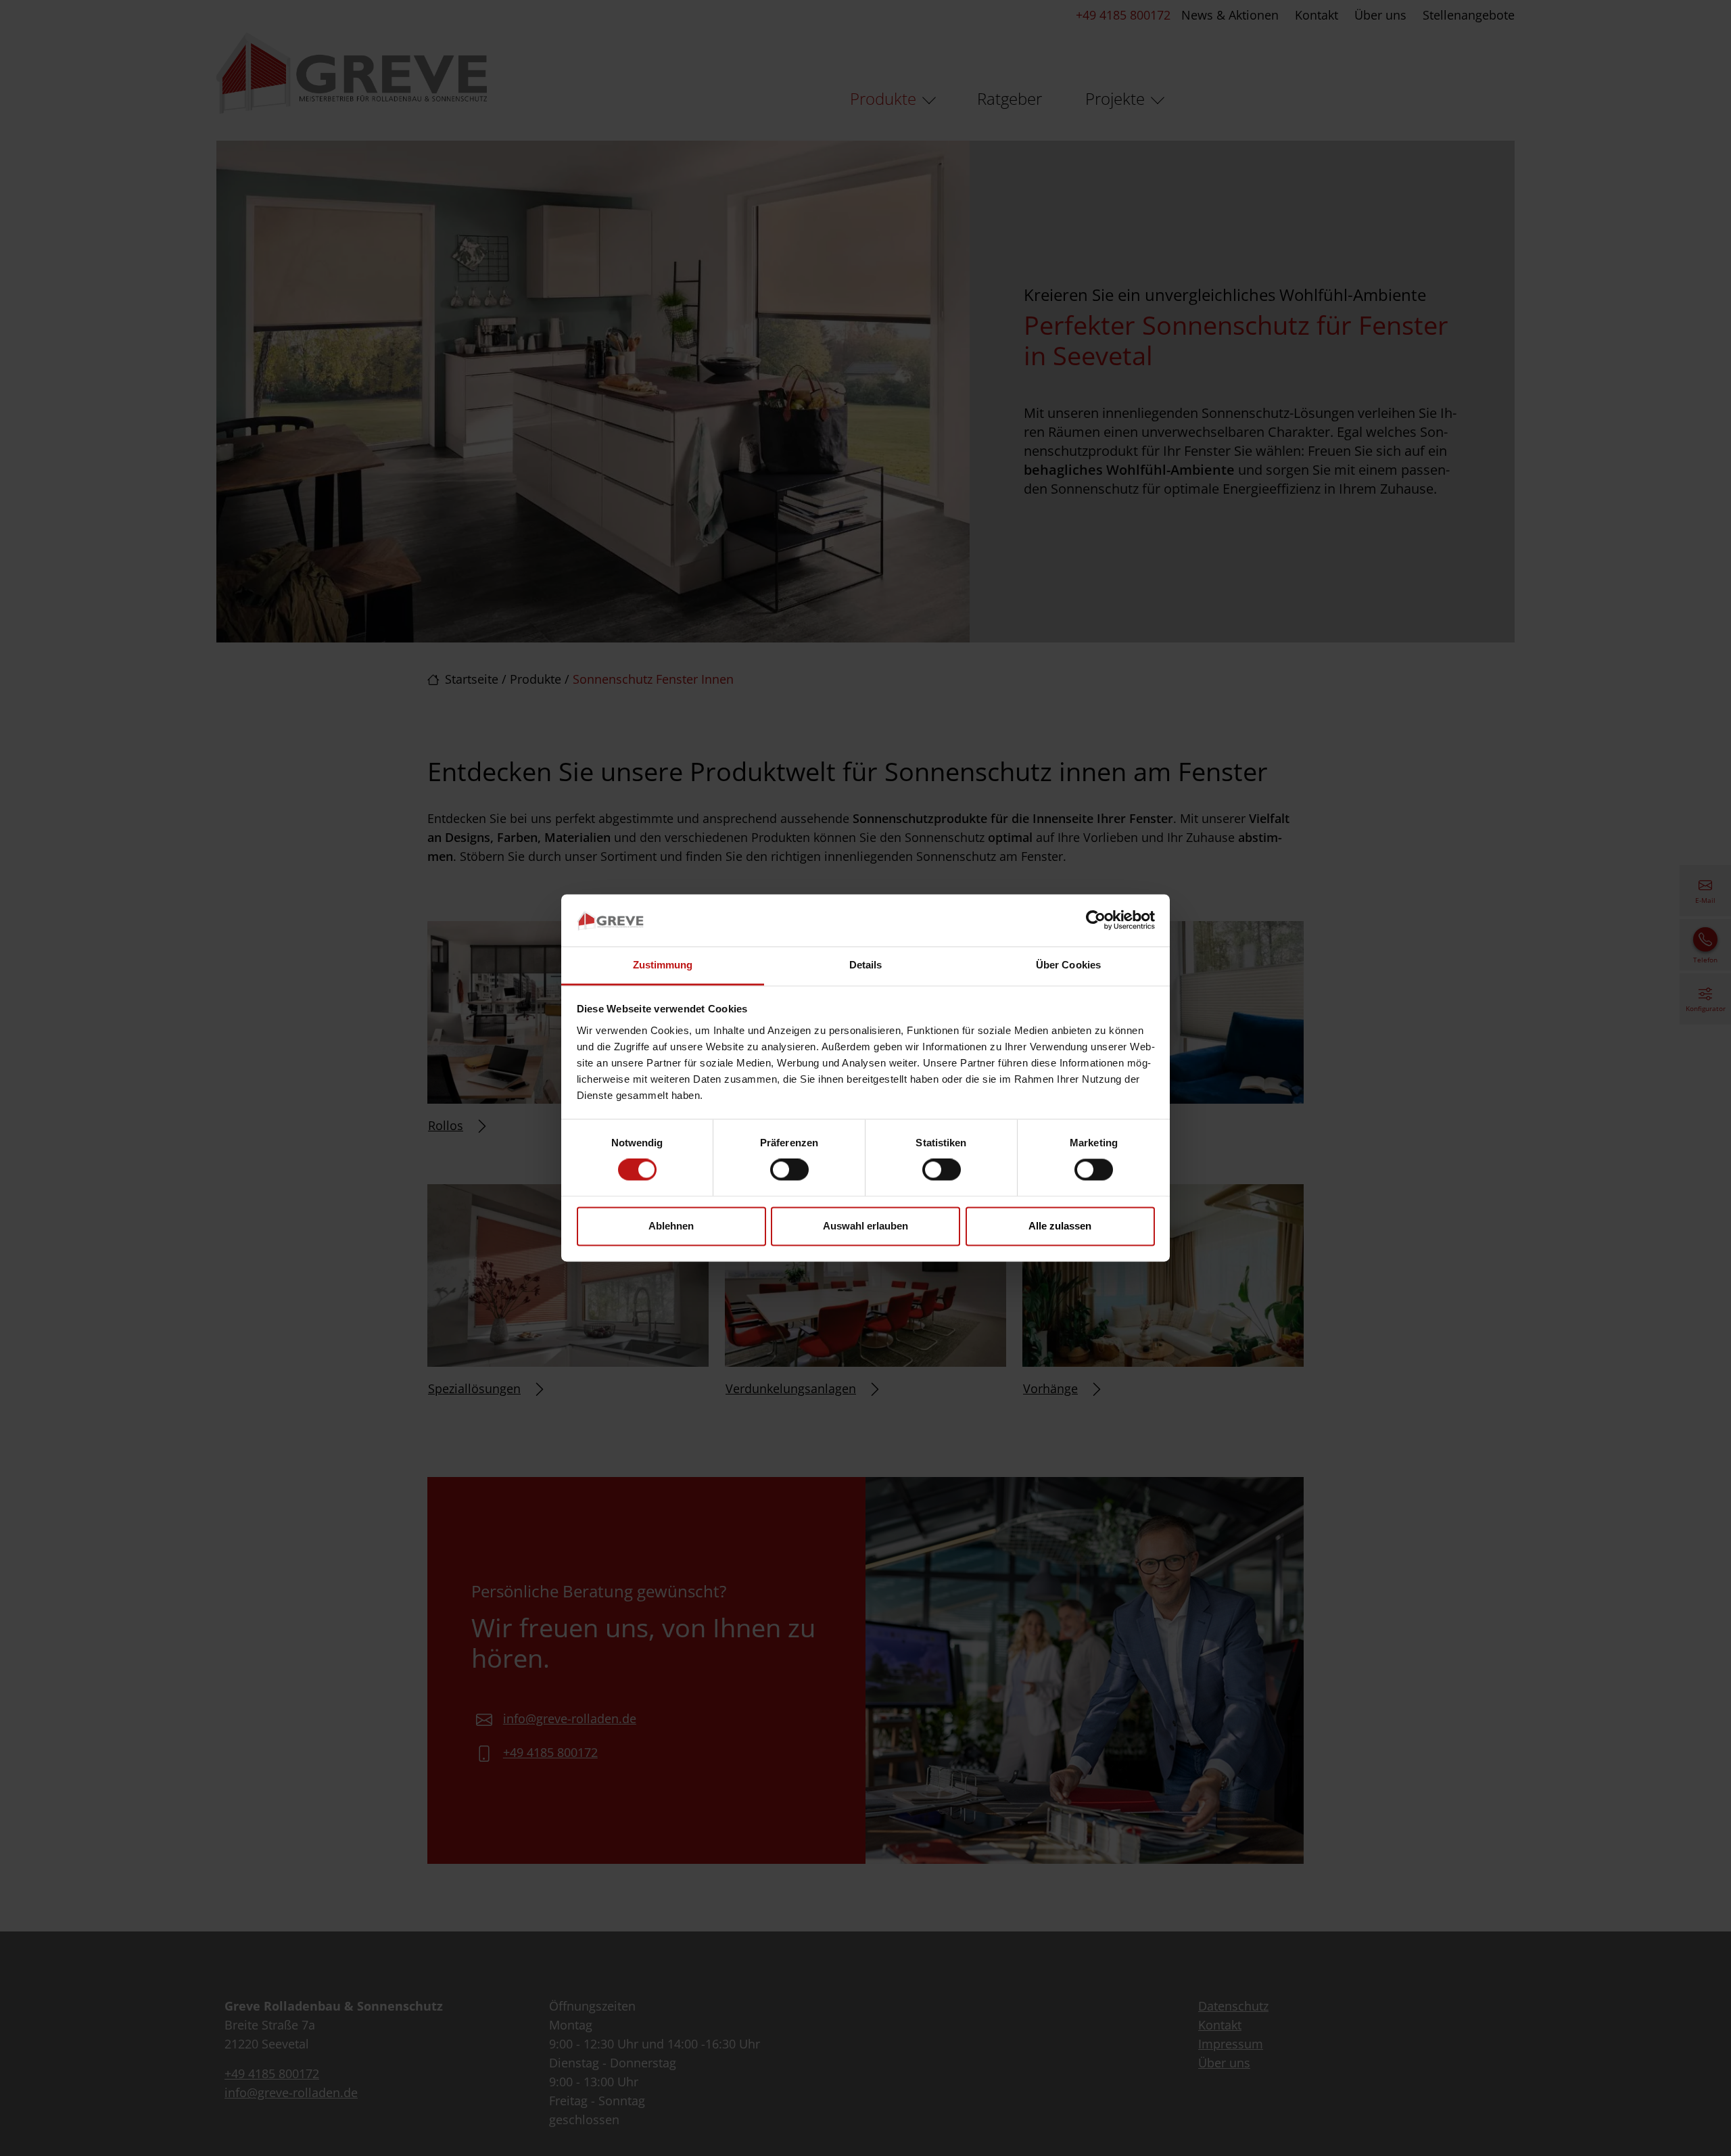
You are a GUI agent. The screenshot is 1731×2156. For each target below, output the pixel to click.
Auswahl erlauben (865, 1226)
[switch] (789, 1170)
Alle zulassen (1060, 1226)
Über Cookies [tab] (1068, 965)
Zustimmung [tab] (663, 965)
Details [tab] (866, 965)
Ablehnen (671, 1226)
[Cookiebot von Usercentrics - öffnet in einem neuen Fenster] (1096, 920)
